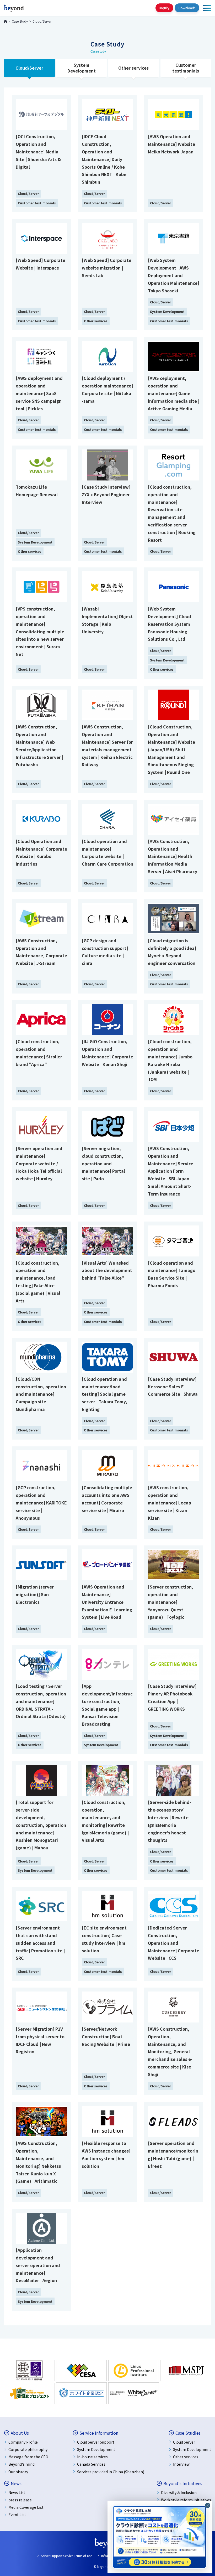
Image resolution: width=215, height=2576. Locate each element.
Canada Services (91, 2464)
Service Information (99, 2433)
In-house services (92, 2457)
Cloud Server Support (96, 2442)
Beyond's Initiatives (183, 2483)
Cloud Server (184, 2442)
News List (17, 2492)
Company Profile (23, 2442)
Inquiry (164, 8)
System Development (82, 68)
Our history (18, 2472)
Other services (133, 68)
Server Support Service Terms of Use (66, 2556)
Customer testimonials (186, 68)
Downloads (187, 8)
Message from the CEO (28, 2457)
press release (20, 2500)
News (16, 2483)
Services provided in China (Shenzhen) (111, 2472)
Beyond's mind (21, 2464)
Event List (17, 2515)
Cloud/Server (29, 68)
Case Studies (188, 2433)
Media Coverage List (26, 2507)
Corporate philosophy (28, 2449)
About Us (20, 2433)
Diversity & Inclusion (179, 2492)
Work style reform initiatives (186, 2500)
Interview (181, 2464)
